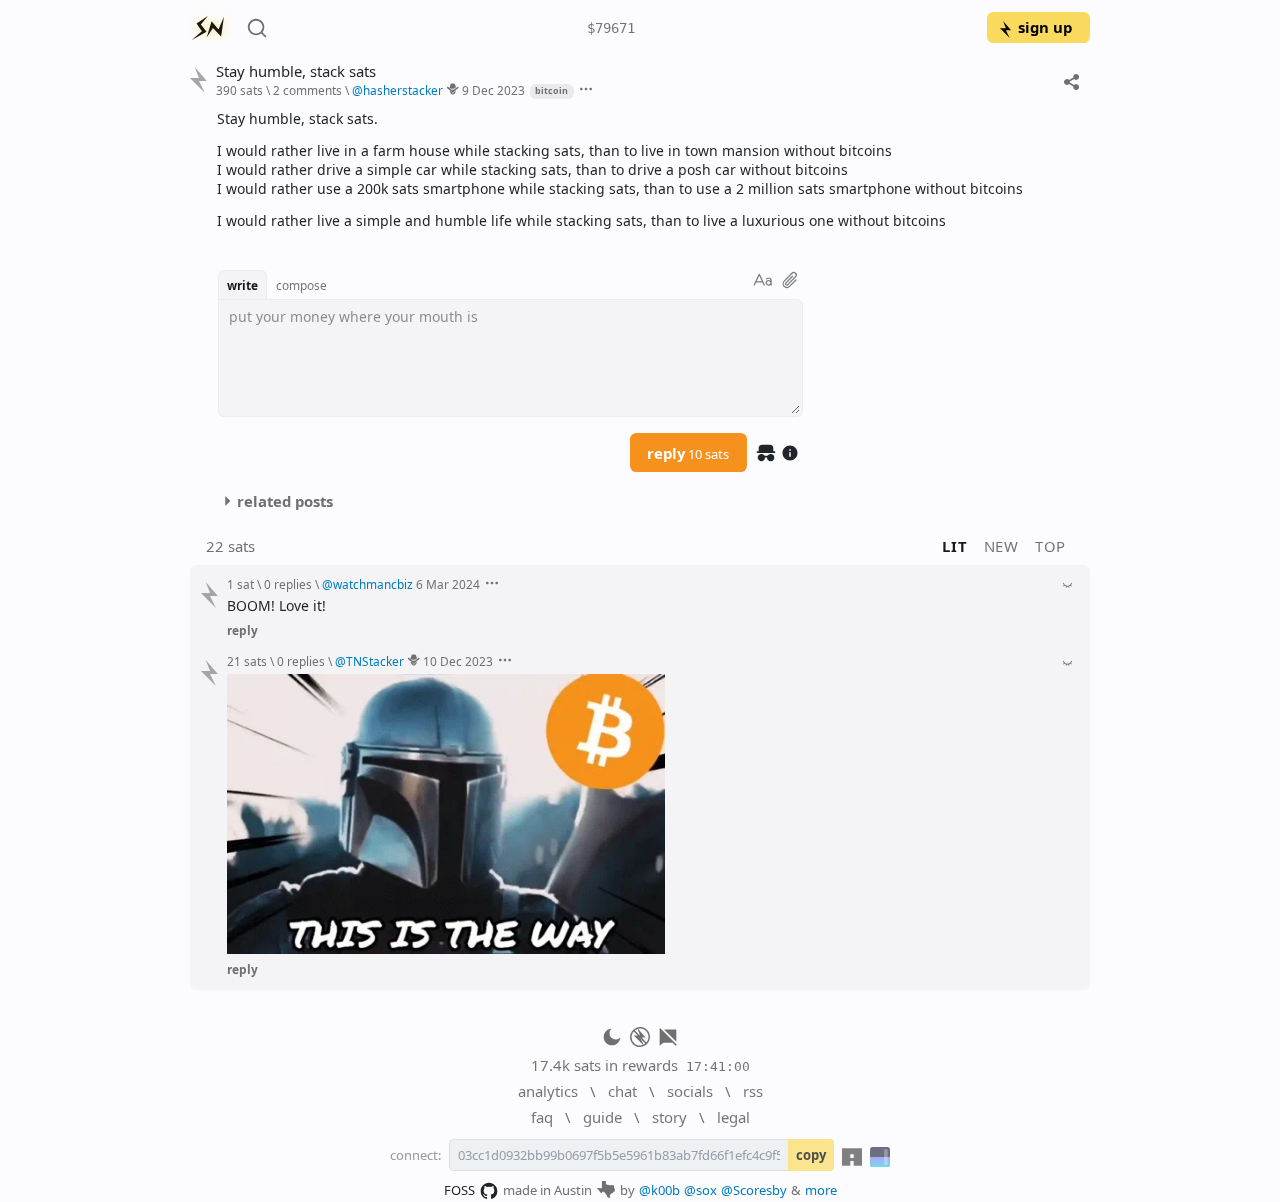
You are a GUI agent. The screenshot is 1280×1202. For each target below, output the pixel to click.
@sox (700, 1190)
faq (542, 1117)
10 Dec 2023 (458, 661)
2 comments (307, 90)
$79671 (611, 28)
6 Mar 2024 (448, 584)
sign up (1045, 27)
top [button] (1050, 546)
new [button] (1001, 546)
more (821, 1190)
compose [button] (301, 285)
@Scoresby (754, 1190)
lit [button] (954, 546)
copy (811, 1155)
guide (602, 1117)
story (669, 1117)
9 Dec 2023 (493, 90)
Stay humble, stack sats (296, 71)
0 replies (288, 584)
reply (688, 453)
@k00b (659, 1190)
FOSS (459, 1190)
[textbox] (646, 169)
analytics (548, 1091)
